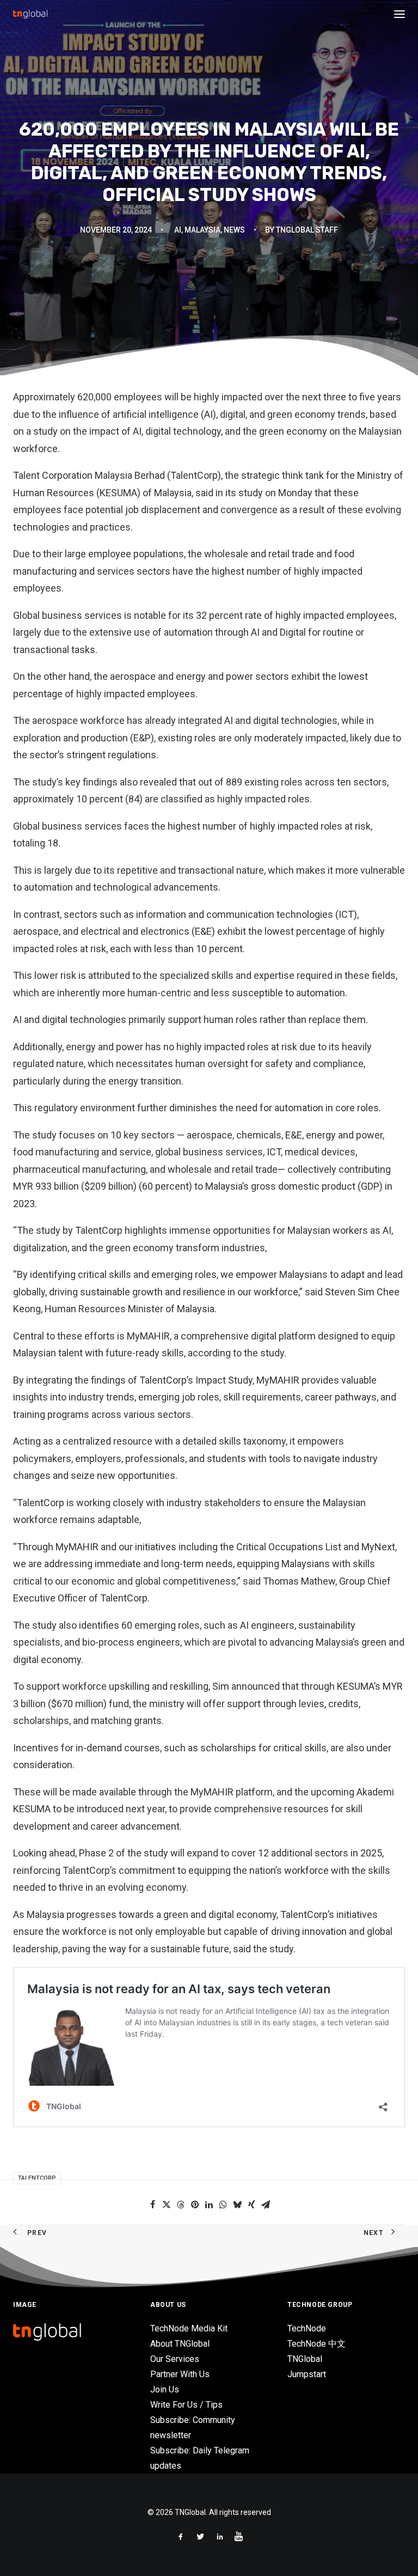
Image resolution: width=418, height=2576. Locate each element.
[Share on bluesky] (237, 2204)
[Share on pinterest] (195, 2204)
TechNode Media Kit (189, 2328)
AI (178, 230)
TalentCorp (37, 2178)
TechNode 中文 (316, 2344)
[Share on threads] (181, 2204)
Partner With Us (180, 2374)
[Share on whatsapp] (223, 2204)
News (234, 230)
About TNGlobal (180, 2344)
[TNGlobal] (30, 14)
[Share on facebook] (152, 2204)
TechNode (307, 2328)
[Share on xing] (251, 2204)
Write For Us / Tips (186, 2405)
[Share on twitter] (167, 2204)
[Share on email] (266, 2204)
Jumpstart (307, 2374)
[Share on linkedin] (209, 2204)
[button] (399, 14)
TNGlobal (305, 2359)
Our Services (175, 2359)
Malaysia (202, 230)
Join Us (165, 2389)
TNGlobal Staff (307, 230)
